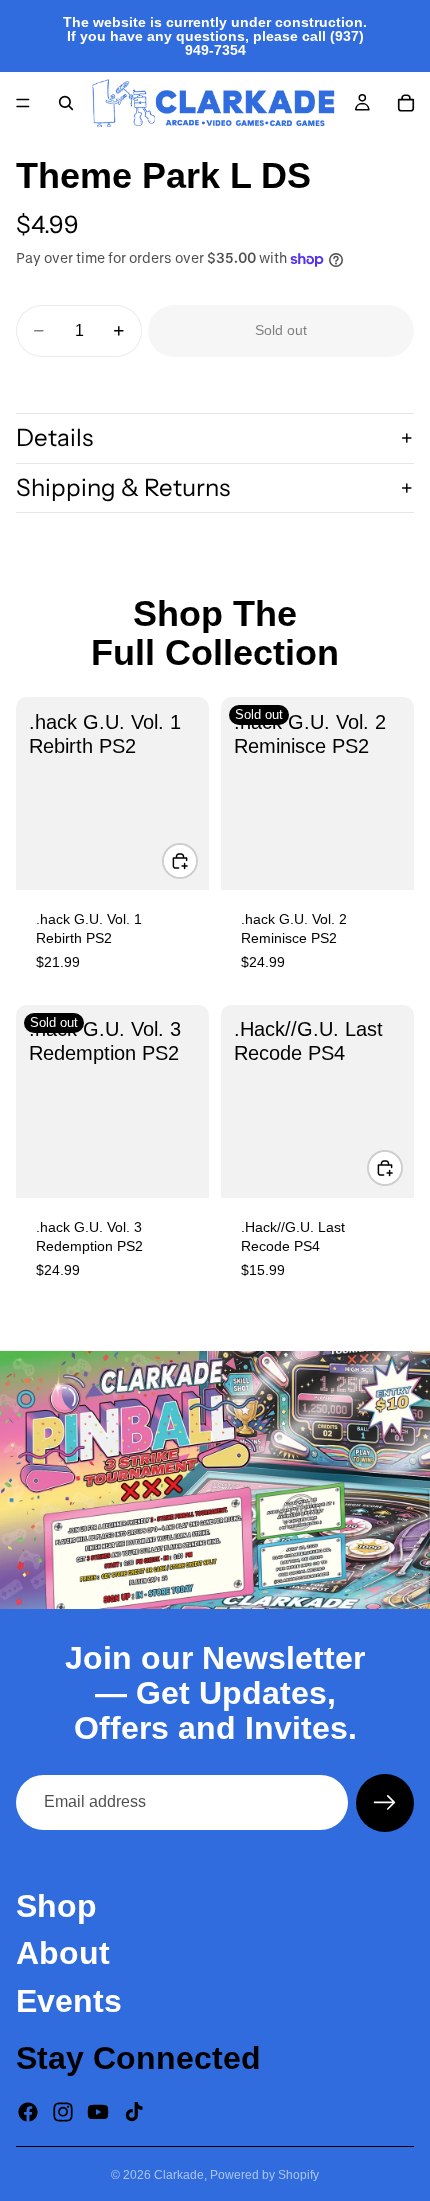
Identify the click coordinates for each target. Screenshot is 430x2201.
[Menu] (23, 103)
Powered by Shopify (264, 2175)
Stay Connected (138, 2057)
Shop (56, 1906)
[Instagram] (63, 2112)
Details (54, 437)
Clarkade (179, 2175)
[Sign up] (385, 1803)
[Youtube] (98, 2112)
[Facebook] (28, 2112)
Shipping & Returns (123, 487)
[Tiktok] (134, 2112)
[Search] (66, 103)
